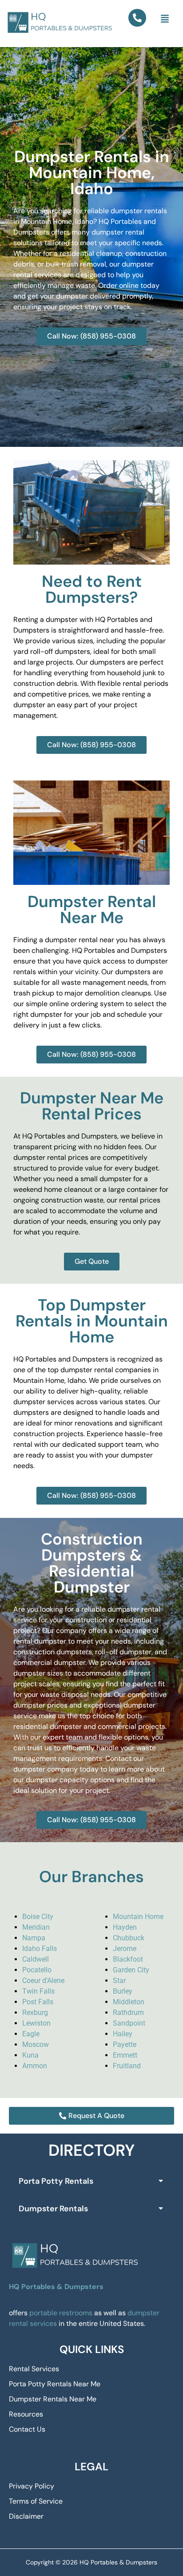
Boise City (38, 1917)
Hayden (125, 1927)
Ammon (35, 2066)
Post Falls (38, 2002)
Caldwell (36, 1959)
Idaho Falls (40, 1949)
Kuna (30, 2055)
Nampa (34, 1938)
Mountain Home (138, 1917)
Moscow (36, 2044)
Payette (125, 2044)
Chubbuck (129, 1938)
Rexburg (35, 2013)
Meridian (36, 1927)
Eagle (31, 2034)
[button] (165, 19)
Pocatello (37, 1970)
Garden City (131, 1970)
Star (119, 1981)
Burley (123, 1991)
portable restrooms (61, 2313)
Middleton (129, 2002)
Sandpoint (129, 2023)
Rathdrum (128, 2013)
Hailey (123, 2034)
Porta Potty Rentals (56, 2181)
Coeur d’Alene (43, 1981)
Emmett (125, 2055)
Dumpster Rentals (53, 2209)
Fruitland (127, 2066)
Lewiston (36, 2023)
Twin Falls (38, 1991)
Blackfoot (128, 1959)
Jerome (125, 1949)
